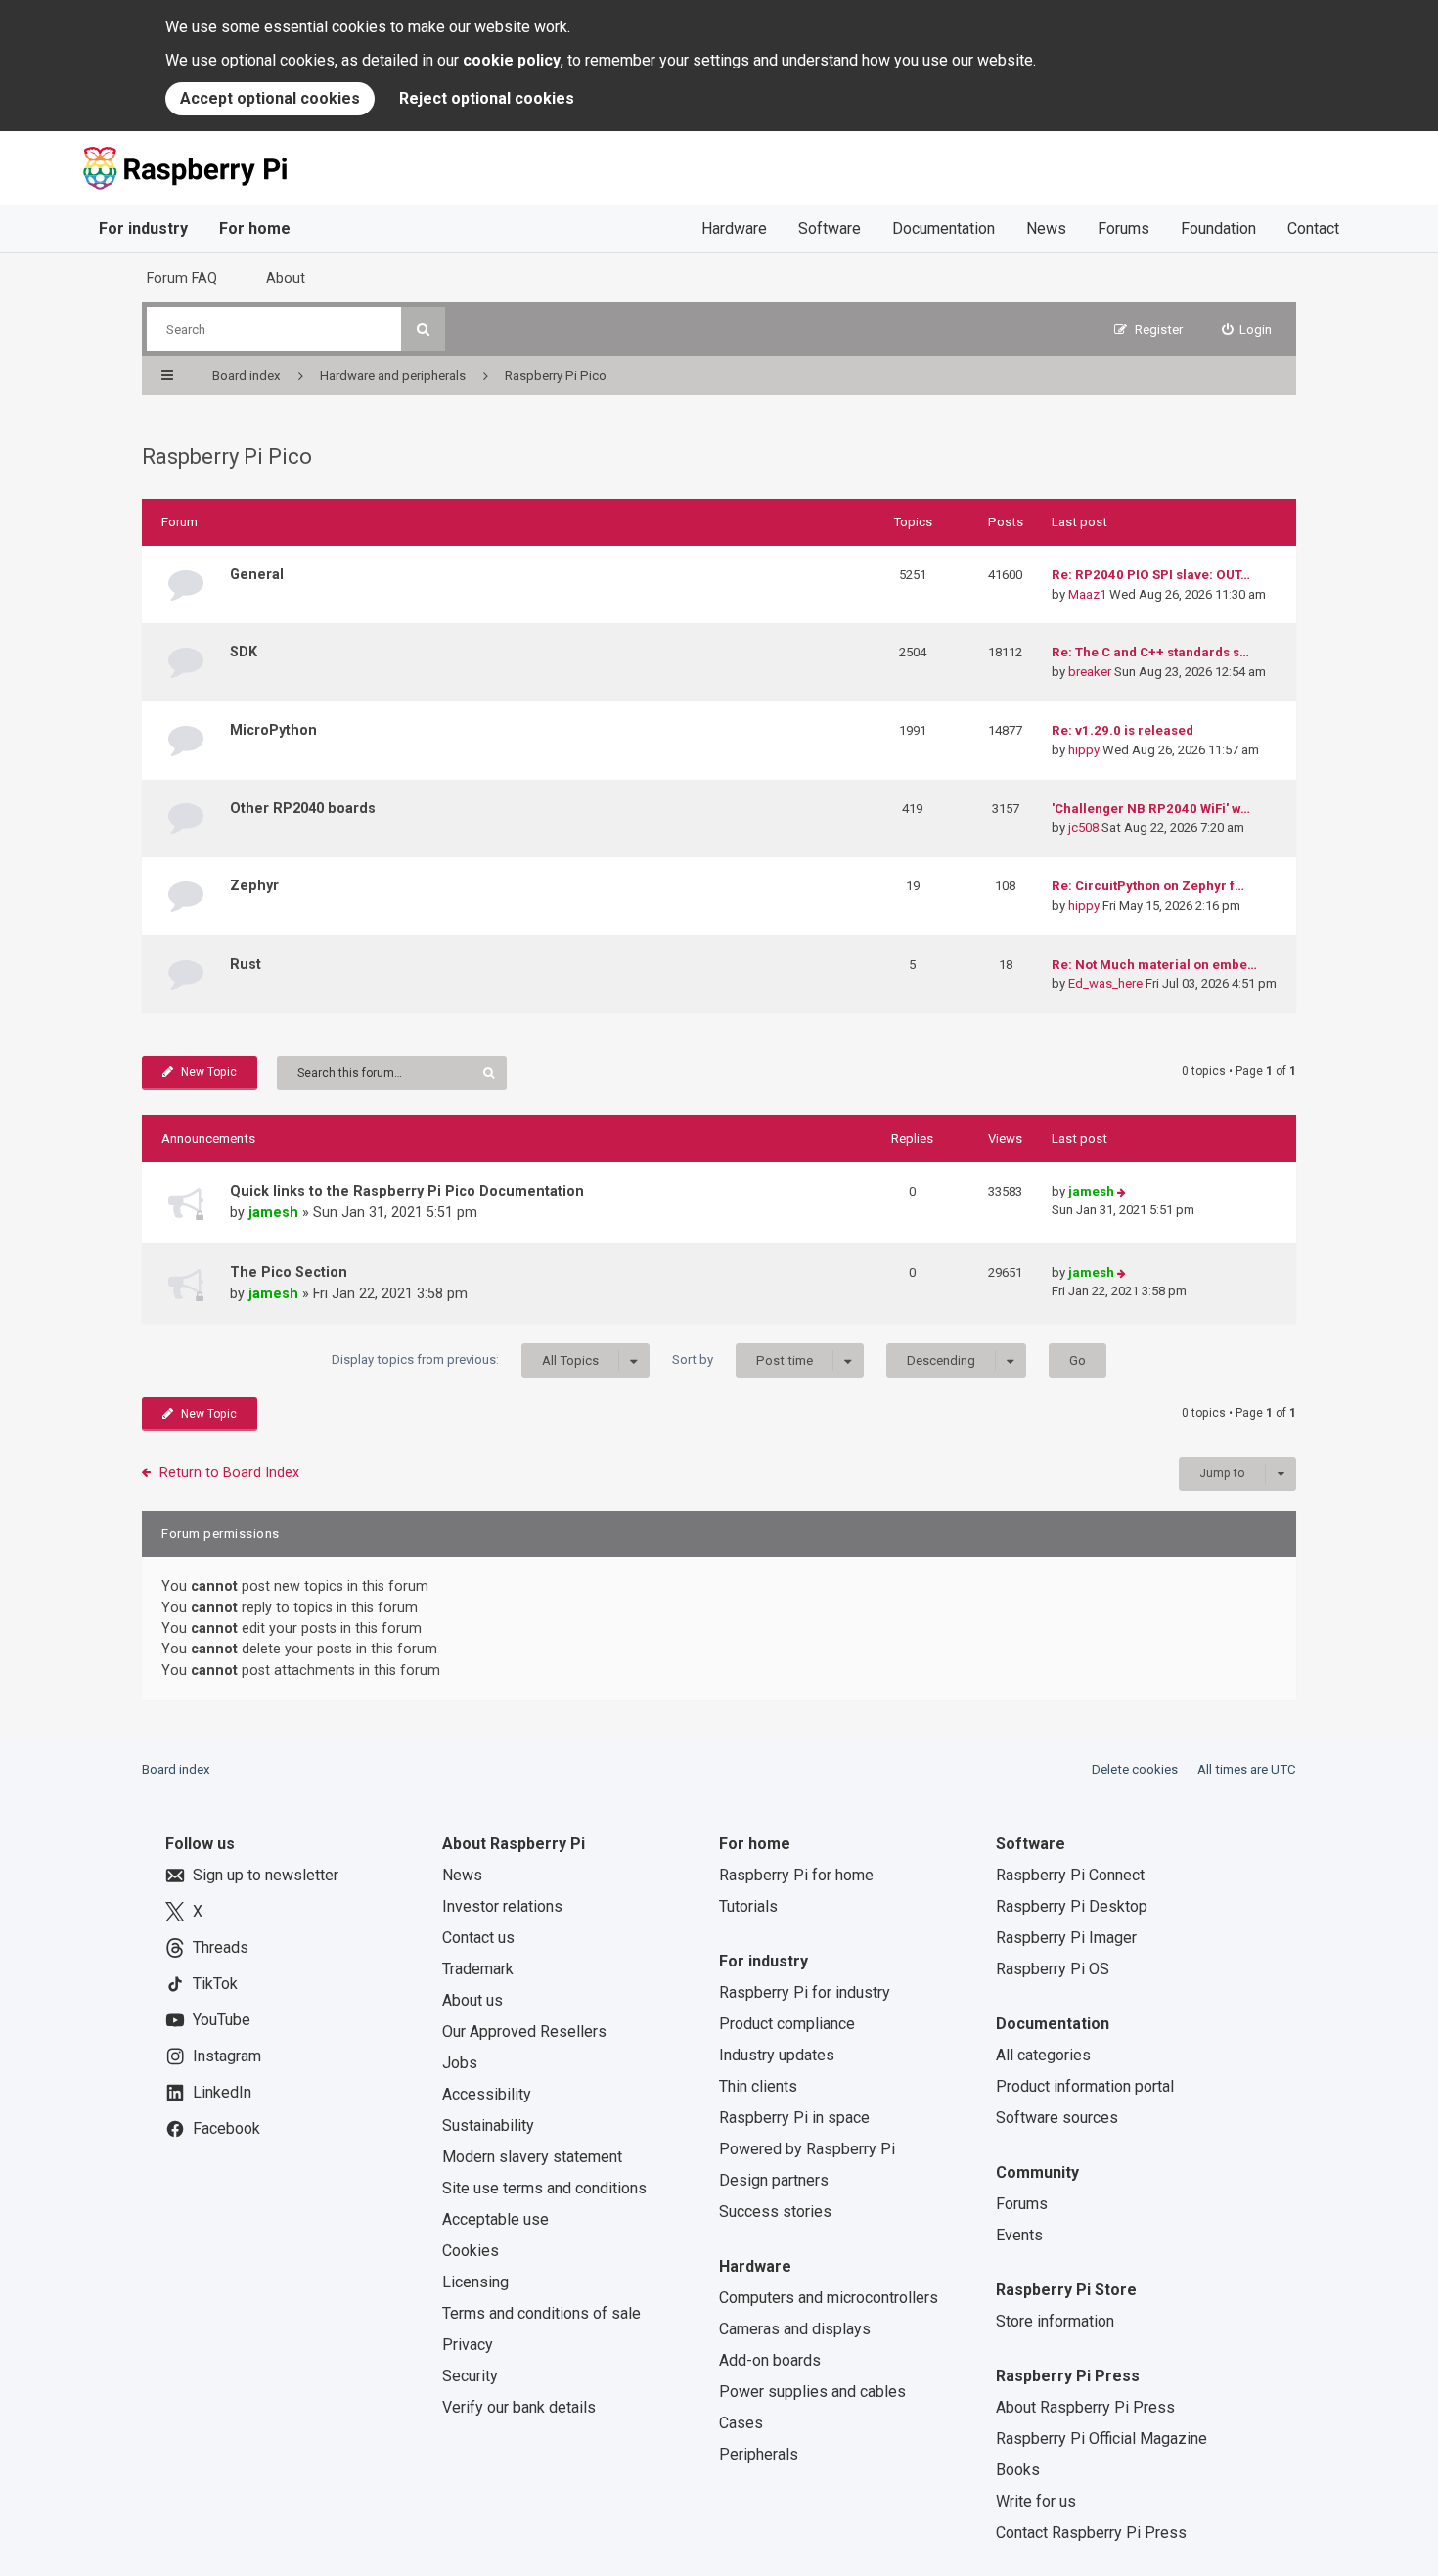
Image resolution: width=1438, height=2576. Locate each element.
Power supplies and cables (812, 2392)
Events (1019, 2235)
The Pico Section (289, 1272)
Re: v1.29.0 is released (1123, 730)
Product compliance (787, 2024)
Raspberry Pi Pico (227, 456)
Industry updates (777, 2055)
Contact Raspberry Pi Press (1091, 2532)
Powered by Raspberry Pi (807, 2149)
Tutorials (748, 1906)
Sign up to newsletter (266, 1875)
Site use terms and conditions (544, 2188)
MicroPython (273, 730)
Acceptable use (495, 2219)
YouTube (222, 2020)
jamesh (273, 1212)
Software (830, 228)
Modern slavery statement (532, 2157)
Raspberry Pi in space (794, 2118)
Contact (1313, 228)
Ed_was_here (1105, 984)
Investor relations (502, 1906)
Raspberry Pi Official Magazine (1101, 2439)
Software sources (1057, 2118)
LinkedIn (222, 2092)
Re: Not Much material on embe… (1154, 964)
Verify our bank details (519, 2407)
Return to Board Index (229, 1472)
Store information (1055, 2321)
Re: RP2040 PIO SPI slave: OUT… (1151, 575)
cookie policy (512, 60)
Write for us (1036, 2501)
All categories (1043, 2055)
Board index (176, 1769)
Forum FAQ (182, 278)
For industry (143, 228)
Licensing (475, 2282)
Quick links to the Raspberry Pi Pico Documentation (407, 1191)
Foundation (1218, 228)
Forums (1123, 228)
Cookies (471, 2251)
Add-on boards (770, 2360)
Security (470, 2376)
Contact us (478, 1938)
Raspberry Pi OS (1053, 1969)
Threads (221, 1947)
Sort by (742, 1360)
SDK (244, 652)
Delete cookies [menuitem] (1135, 1769)
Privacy (468, 2345)
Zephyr (254, 885)
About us (472, 2000)
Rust (246, 964)
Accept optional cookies (270, 98)
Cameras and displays (795, 2329)
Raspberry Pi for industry (805, 1992)
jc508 (1083, 827)
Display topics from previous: (465, 1360)
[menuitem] (1247, 329)
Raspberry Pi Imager (1066, 1938)
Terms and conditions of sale (541, 2313)
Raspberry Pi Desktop (1072, 1906)
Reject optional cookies (487, 98)
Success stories (775, 2212)
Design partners (774, 2180)
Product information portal (1085, 2086)
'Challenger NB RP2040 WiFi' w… (1151, 809)
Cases (741, 2423)
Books (1018, 2470)
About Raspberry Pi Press (1085, 2407)
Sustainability (488, 2125)
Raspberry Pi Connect (1070, 1875)
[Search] (423, 329)
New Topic (209, 1072)
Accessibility (487, 2094)
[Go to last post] (1122, 1192)
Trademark (478, 1969)
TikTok (215, 1984)
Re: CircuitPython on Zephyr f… (1148, 886)
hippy (1084, 750)
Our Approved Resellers (524, 2032)
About (286, 278)
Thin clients (758, 2086)
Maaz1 (1087, 594)
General (257, 574)
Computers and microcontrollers (829, 2298)
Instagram (227, 2056)
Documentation (944, 228)
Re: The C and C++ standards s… (1150, 652)
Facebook (226, 2128)
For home (255, 228)
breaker (1090, 672)
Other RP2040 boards (303, 808)
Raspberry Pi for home (796, 1875)
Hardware (734, 228)
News (1046, 228)
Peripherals (759, 2454)
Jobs (460, 2063)
